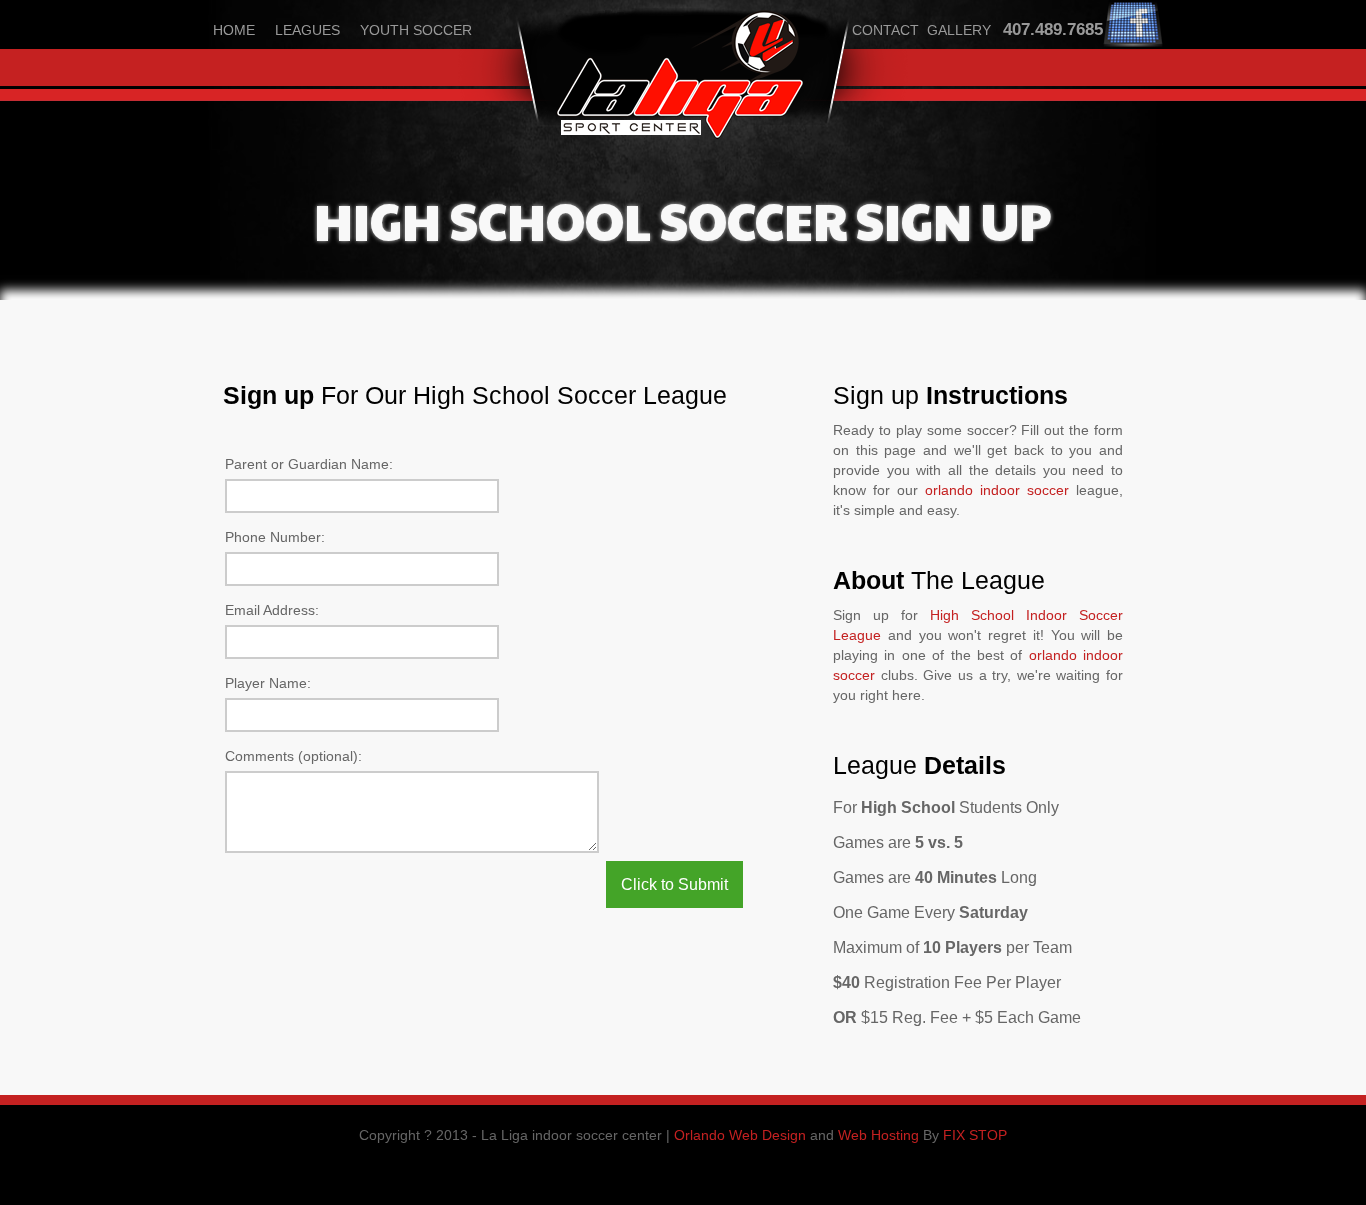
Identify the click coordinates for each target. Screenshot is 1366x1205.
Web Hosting (878, 1135)
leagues (307, 30)
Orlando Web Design (740, 1135)
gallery (959, 30)
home (234, 30)
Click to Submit (674, 884)
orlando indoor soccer (997, 490)
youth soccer (416, 30)
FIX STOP (975, 1135)
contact (885, 30)
